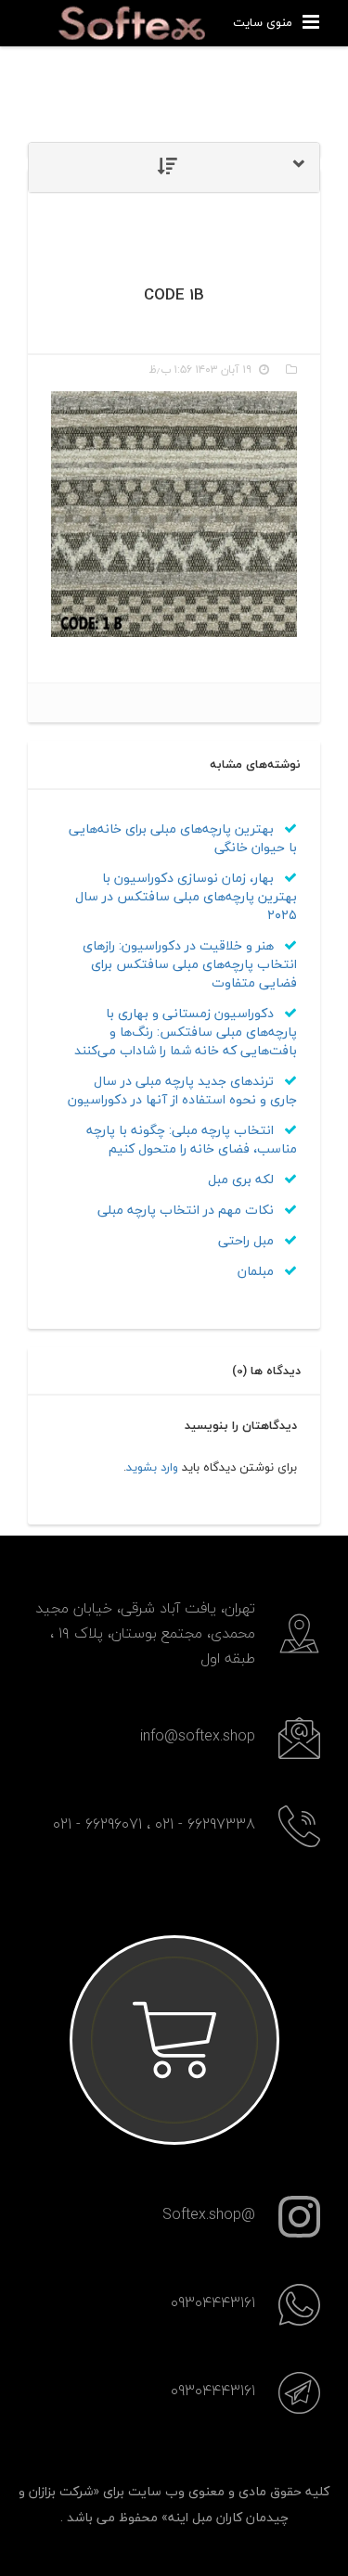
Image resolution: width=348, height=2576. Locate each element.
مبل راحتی (248, 1240)
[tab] (174, 167)
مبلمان (258, 1271)
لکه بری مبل (243, 1179)
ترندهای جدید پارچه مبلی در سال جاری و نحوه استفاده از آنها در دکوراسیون (182, 1090)
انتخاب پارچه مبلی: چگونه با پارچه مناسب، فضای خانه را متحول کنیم (192, 1139)
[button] (174, 167)
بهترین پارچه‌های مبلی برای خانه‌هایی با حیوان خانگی (183, 838)
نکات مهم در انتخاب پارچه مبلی (187, 1210)
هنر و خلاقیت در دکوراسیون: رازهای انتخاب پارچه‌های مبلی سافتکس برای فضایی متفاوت (190, 964)
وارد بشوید (152, 1467)
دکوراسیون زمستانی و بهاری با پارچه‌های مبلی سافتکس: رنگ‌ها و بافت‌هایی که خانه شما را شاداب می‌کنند (186, 1032)
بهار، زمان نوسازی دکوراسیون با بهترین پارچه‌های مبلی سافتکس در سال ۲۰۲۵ (186, 896)
